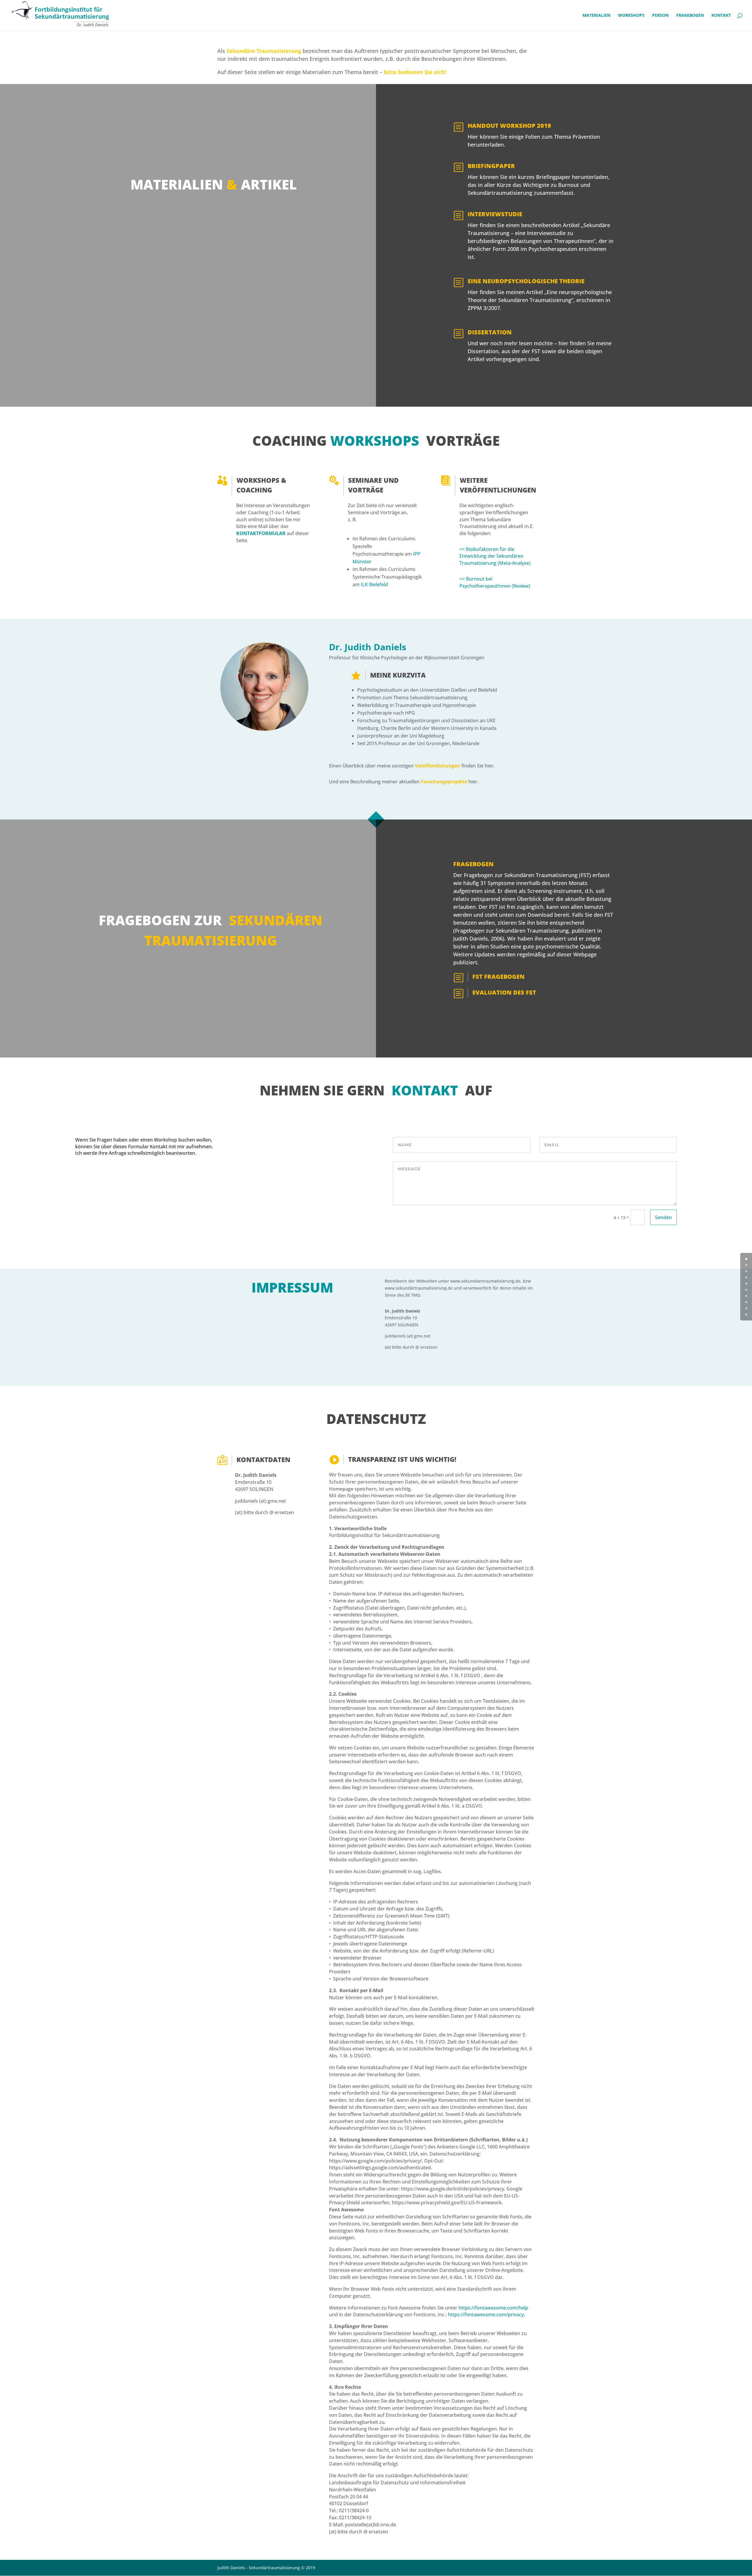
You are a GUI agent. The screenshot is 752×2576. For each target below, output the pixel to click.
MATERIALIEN (596, 16)
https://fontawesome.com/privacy (486, 2314)
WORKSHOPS (631, 16)
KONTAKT (721, 16)
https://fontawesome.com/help (493, 2308)
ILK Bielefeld (374, 584)
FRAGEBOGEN (690, 16)
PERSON (660, 16)
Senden (663, 1217)
